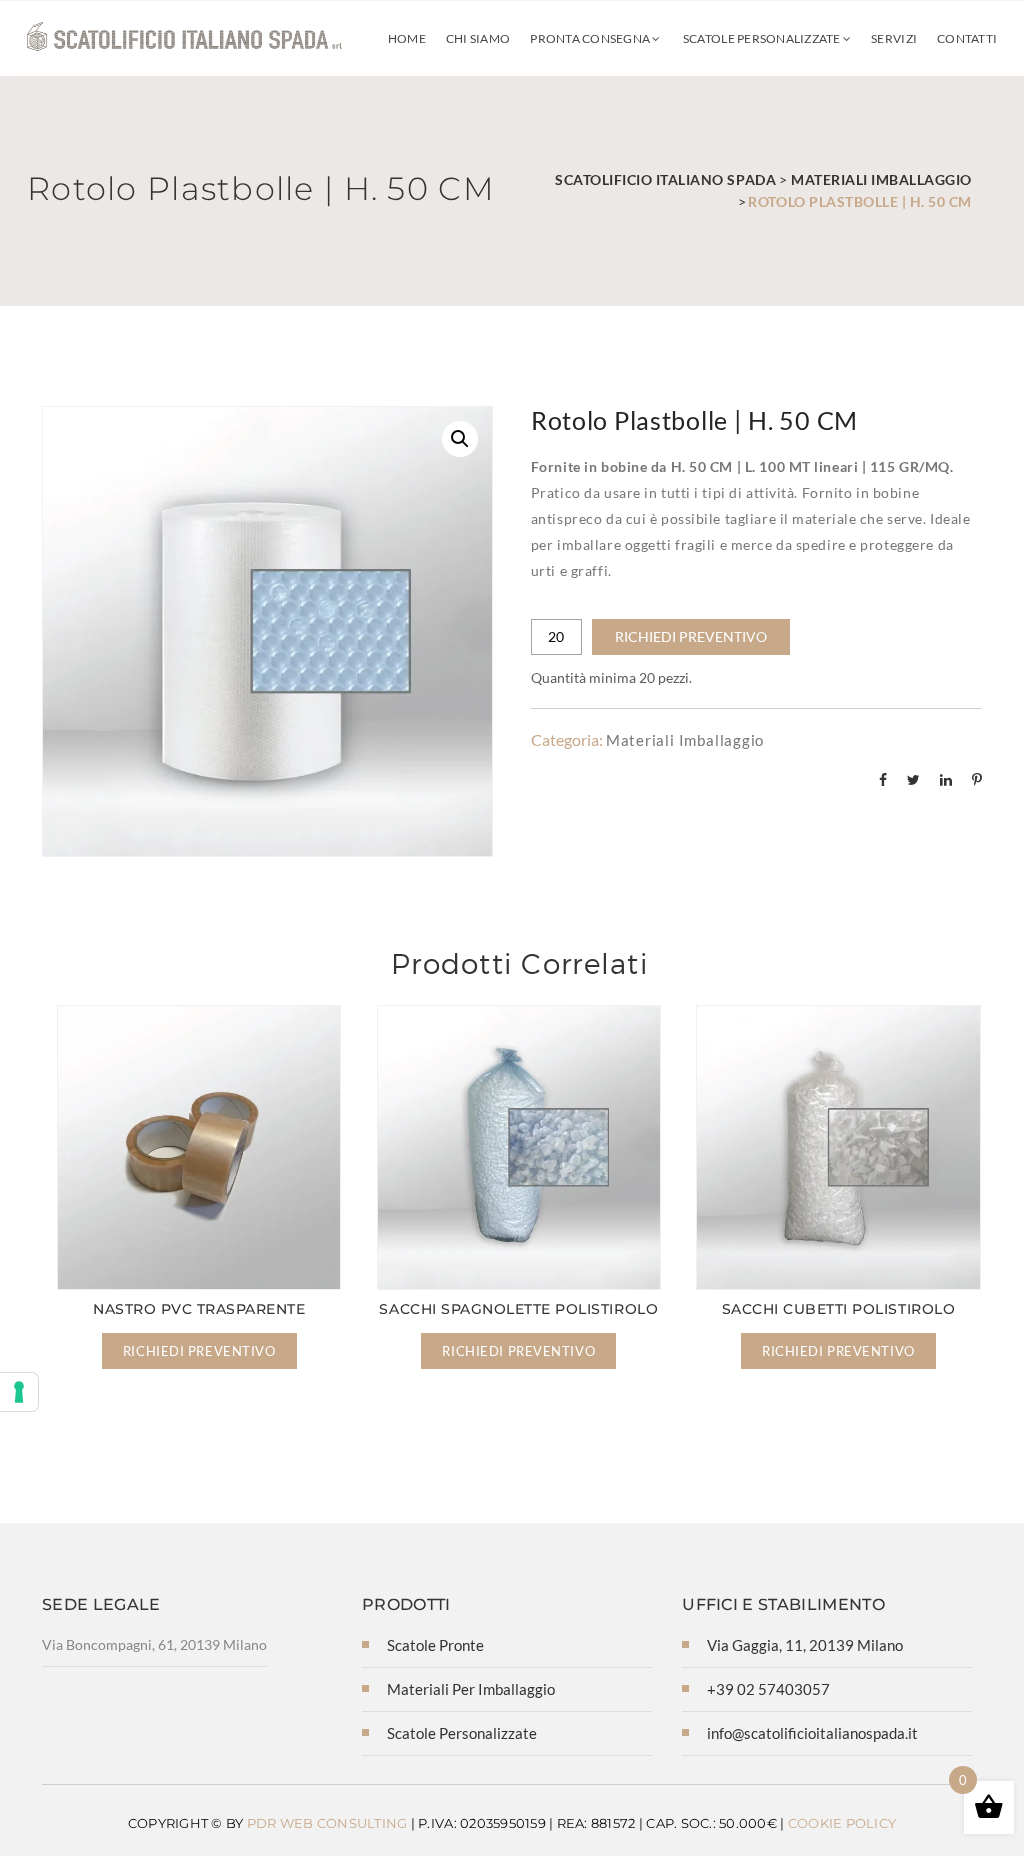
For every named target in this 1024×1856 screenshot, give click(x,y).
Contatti (967, 38)
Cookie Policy (842, 1823)
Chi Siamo (478, 38)
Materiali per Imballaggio (471, 1689)
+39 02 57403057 (768, 1689)
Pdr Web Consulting (327, 1823)
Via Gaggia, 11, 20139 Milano (805, 1645)
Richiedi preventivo (691, 636)
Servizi (894, 38)
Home (406, 38)
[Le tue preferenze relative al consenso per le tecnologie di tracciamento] (19, 1392)
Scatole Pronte (435, 1645)
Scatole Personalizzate (762, 38)
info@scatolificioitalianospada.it (812, 1733)
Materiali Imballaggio (685, 740)
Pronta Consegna (591, 38)
